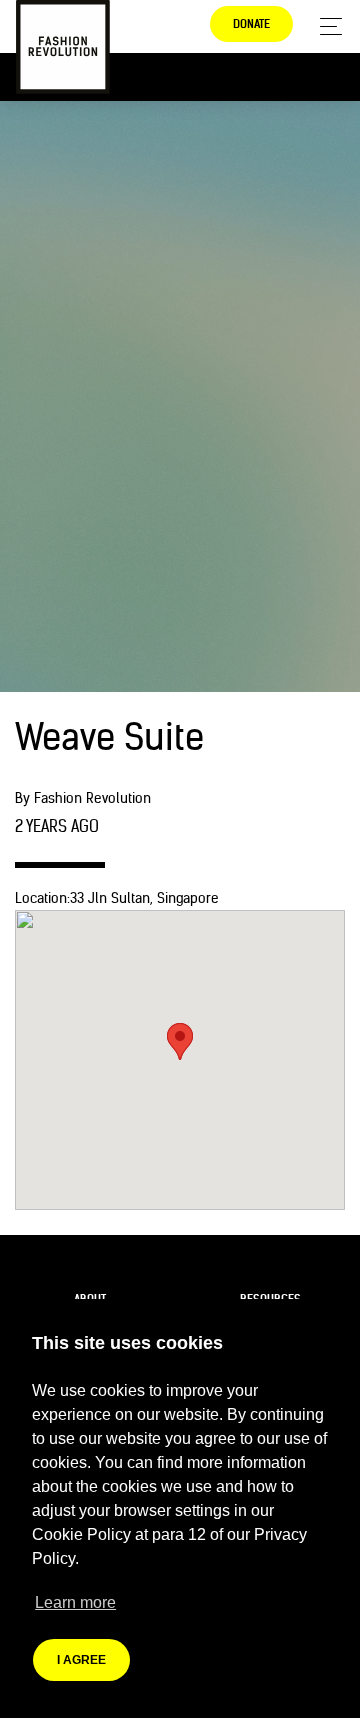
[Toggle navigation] (325, 26)
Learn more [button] (75, 1602)
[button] (180, 1041)
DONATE (251, 24)
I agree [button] (81, 1660)
